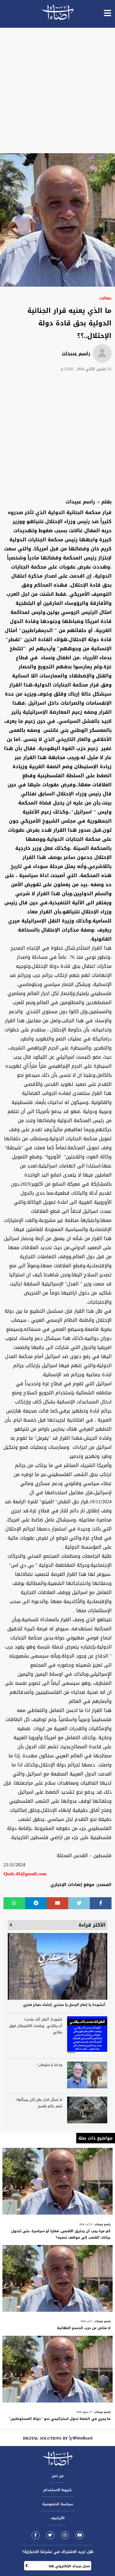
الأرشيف (58, 2518)
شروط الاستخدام (57, 2490)
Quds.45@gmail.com (25, 1874)
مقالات (105, 298)
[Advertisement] (57, 90)
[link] (36, 2535)
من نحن (58, 2476)
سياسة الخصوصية (58, 2504)
